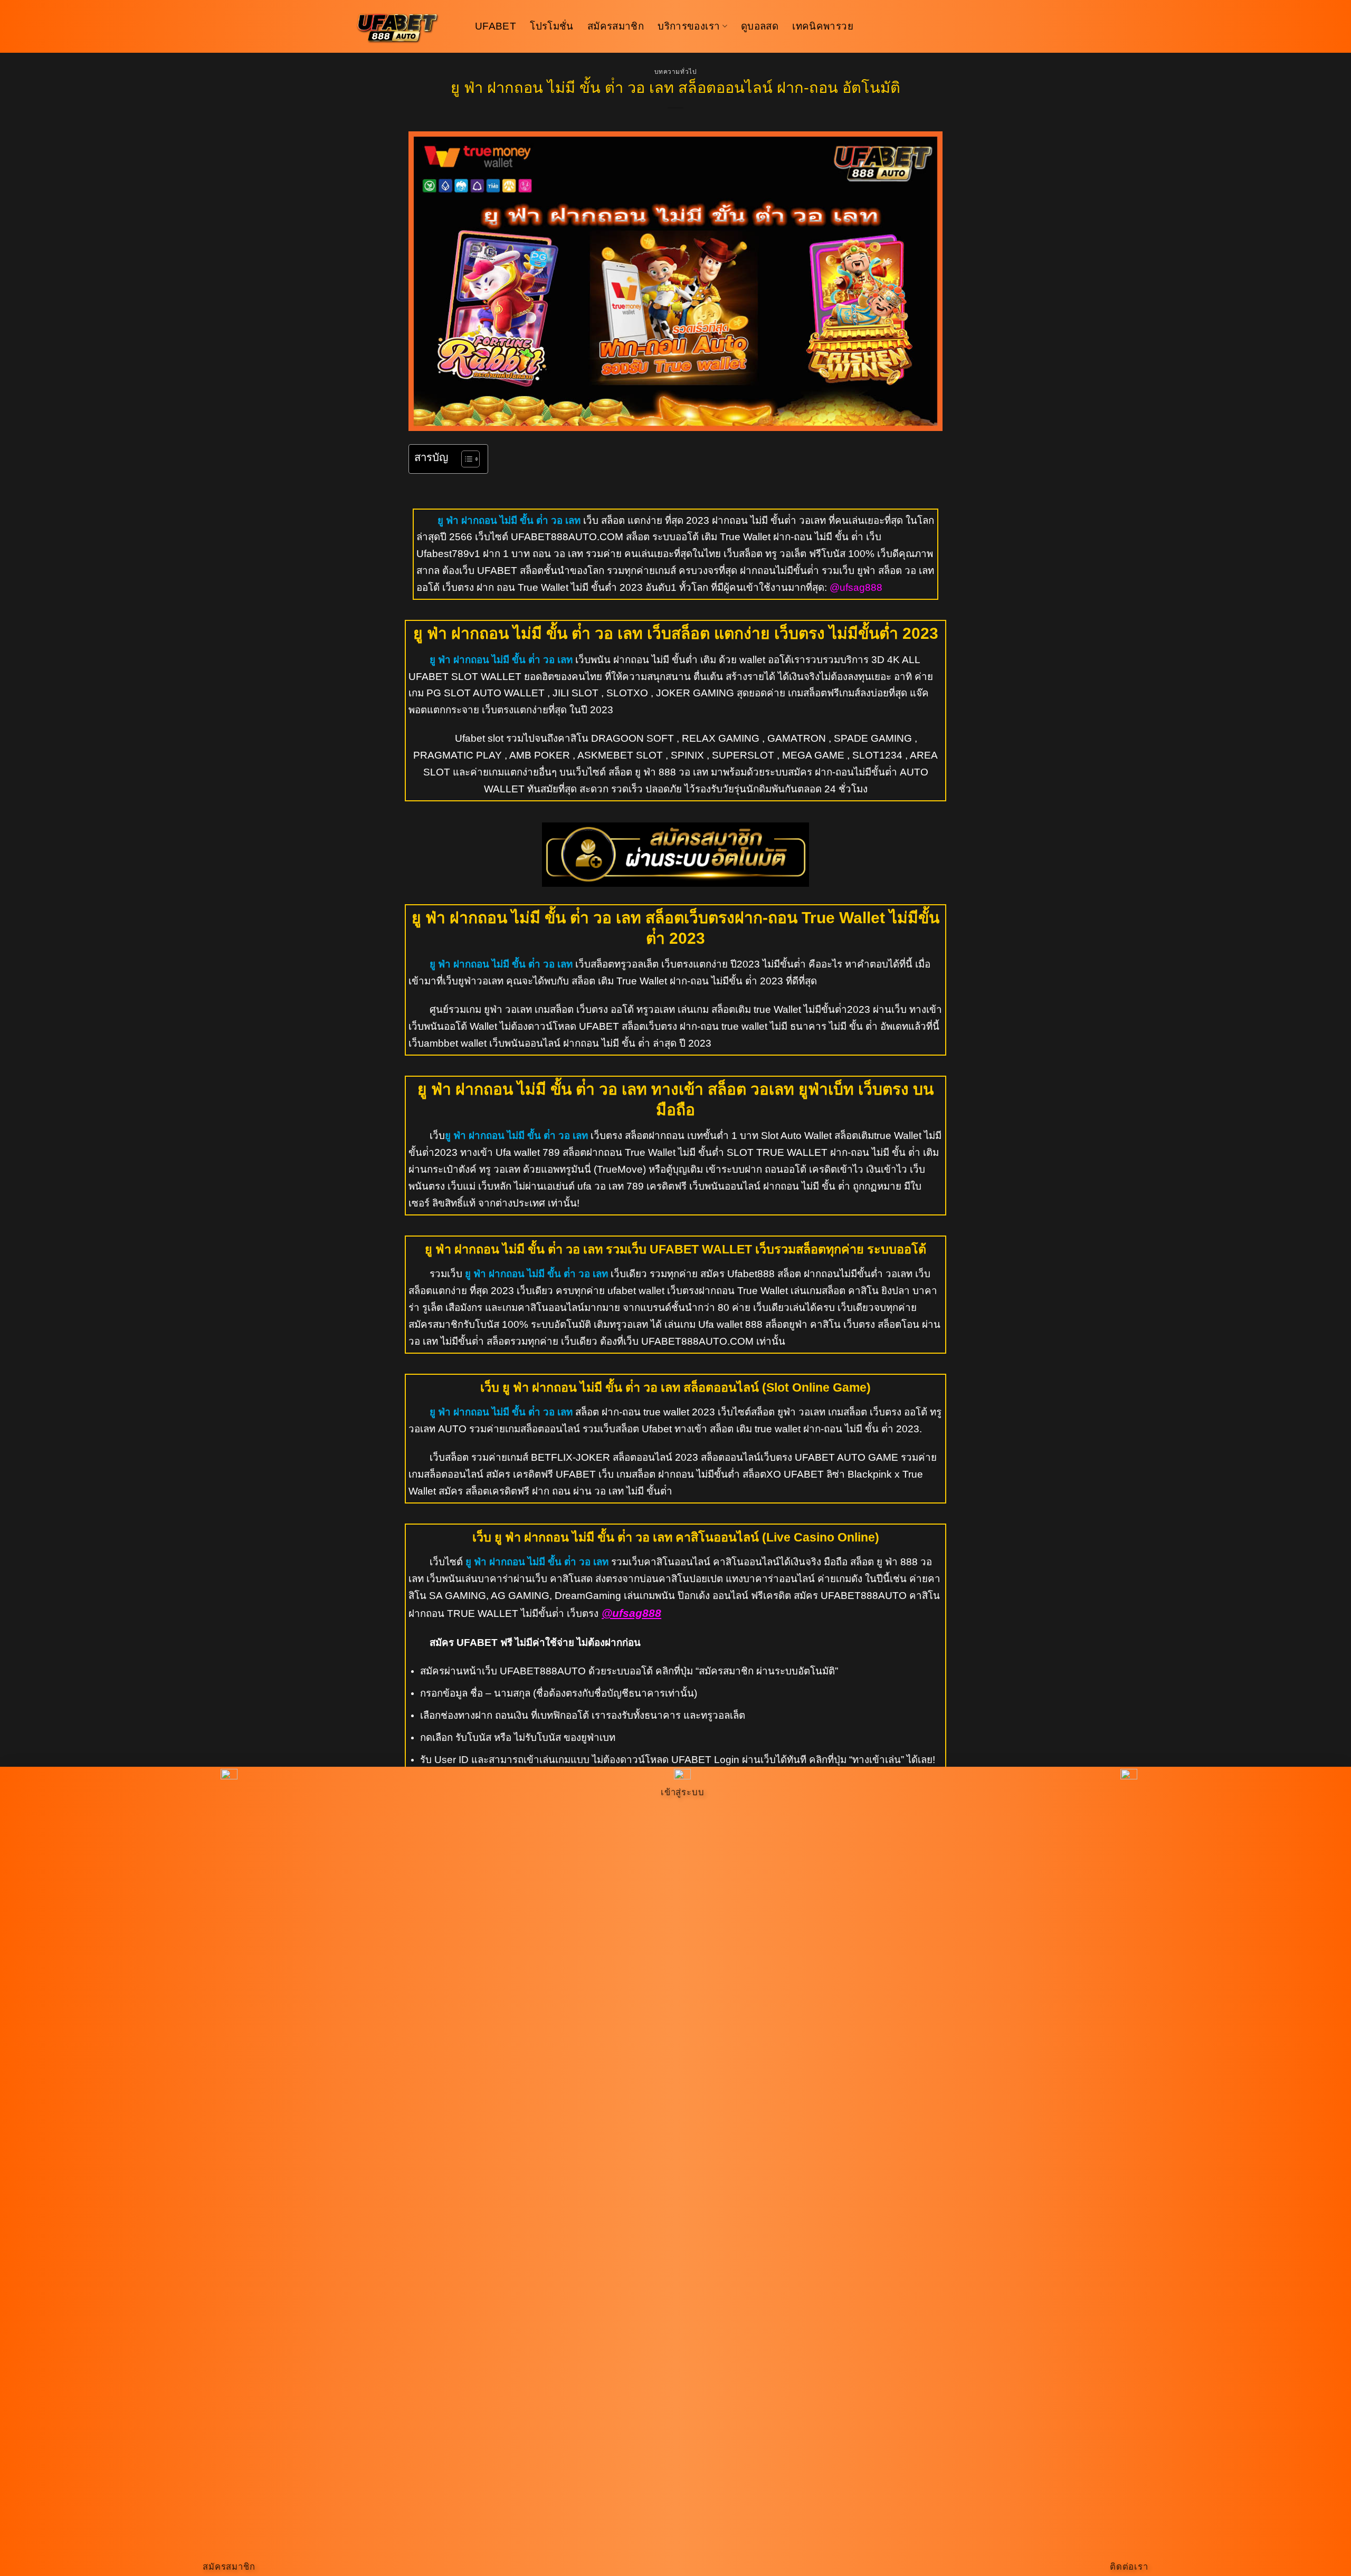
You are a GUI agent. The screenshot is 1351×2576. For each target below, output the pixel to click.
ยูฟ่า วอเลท (508, 1009)
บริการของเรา (689, 26)
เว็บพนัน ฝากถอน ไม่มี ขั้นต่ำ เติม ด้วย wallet (670, 660)
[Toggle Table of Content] (465, 459)
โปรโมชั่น (552, 26)
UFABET (496, 26)
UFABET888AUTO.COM (567, 537)
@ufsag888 (856, 587)
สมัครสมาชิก (616, 26)
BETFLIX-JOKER (570, 1457)
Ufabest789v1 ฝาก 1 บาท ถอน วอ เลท (500, 554)
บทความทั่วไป (676, 72)
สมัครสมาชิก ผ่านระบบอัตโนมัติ (767, 1671)
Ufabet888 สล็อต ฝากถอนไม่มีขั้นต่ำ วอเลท (820, 1274)
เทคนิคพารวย (823, 26)
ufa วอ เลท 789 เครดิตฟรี (631, 1186)
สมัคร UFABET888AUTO (850, 1596)
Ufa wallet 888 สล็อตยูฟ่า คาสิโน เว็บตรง (787, 1324)
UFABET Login (705, 1760)
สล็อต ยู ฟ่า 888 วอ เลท (657, 772)
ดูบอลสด (760, 26)
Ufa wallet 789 (528, 1152)
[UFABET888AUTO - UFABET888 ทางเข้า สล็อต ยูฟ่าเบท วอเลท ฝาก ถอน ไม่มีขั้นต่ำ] (406, 26)
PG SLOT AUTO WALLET (486, 693)
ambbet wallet (455, 1043)
